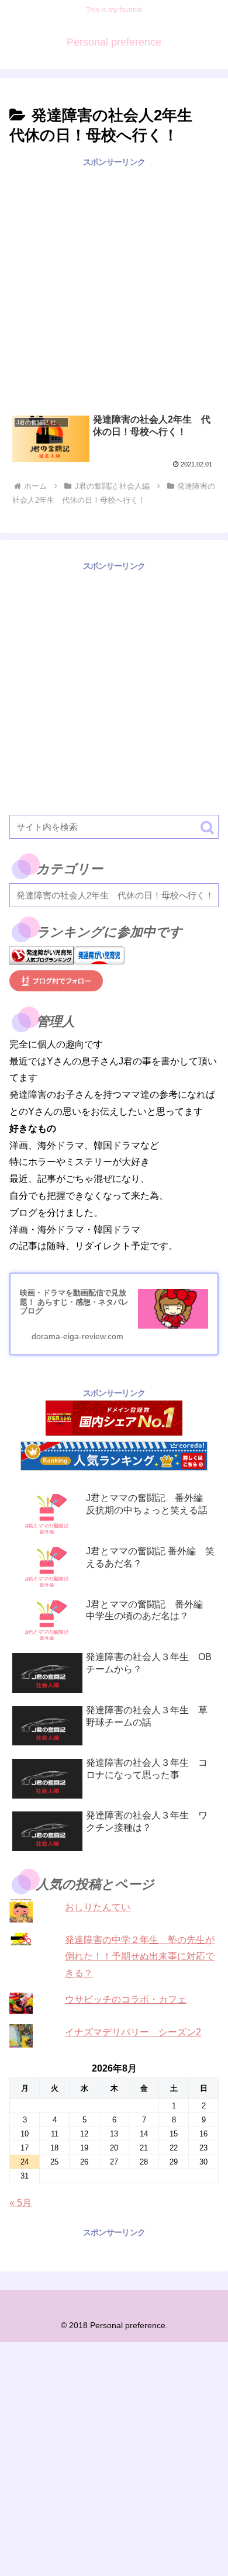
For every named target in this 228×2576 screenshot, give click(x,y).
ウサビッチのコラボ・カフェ (126, 1999)
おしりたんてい (98, 1907)
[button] (207, 827)
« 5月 (20, 2203)
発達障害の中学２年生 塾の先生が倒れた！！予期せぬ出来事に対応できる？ (140, 1957)
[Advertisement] (114, 283)
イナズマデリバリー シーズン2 (133, 2032)
